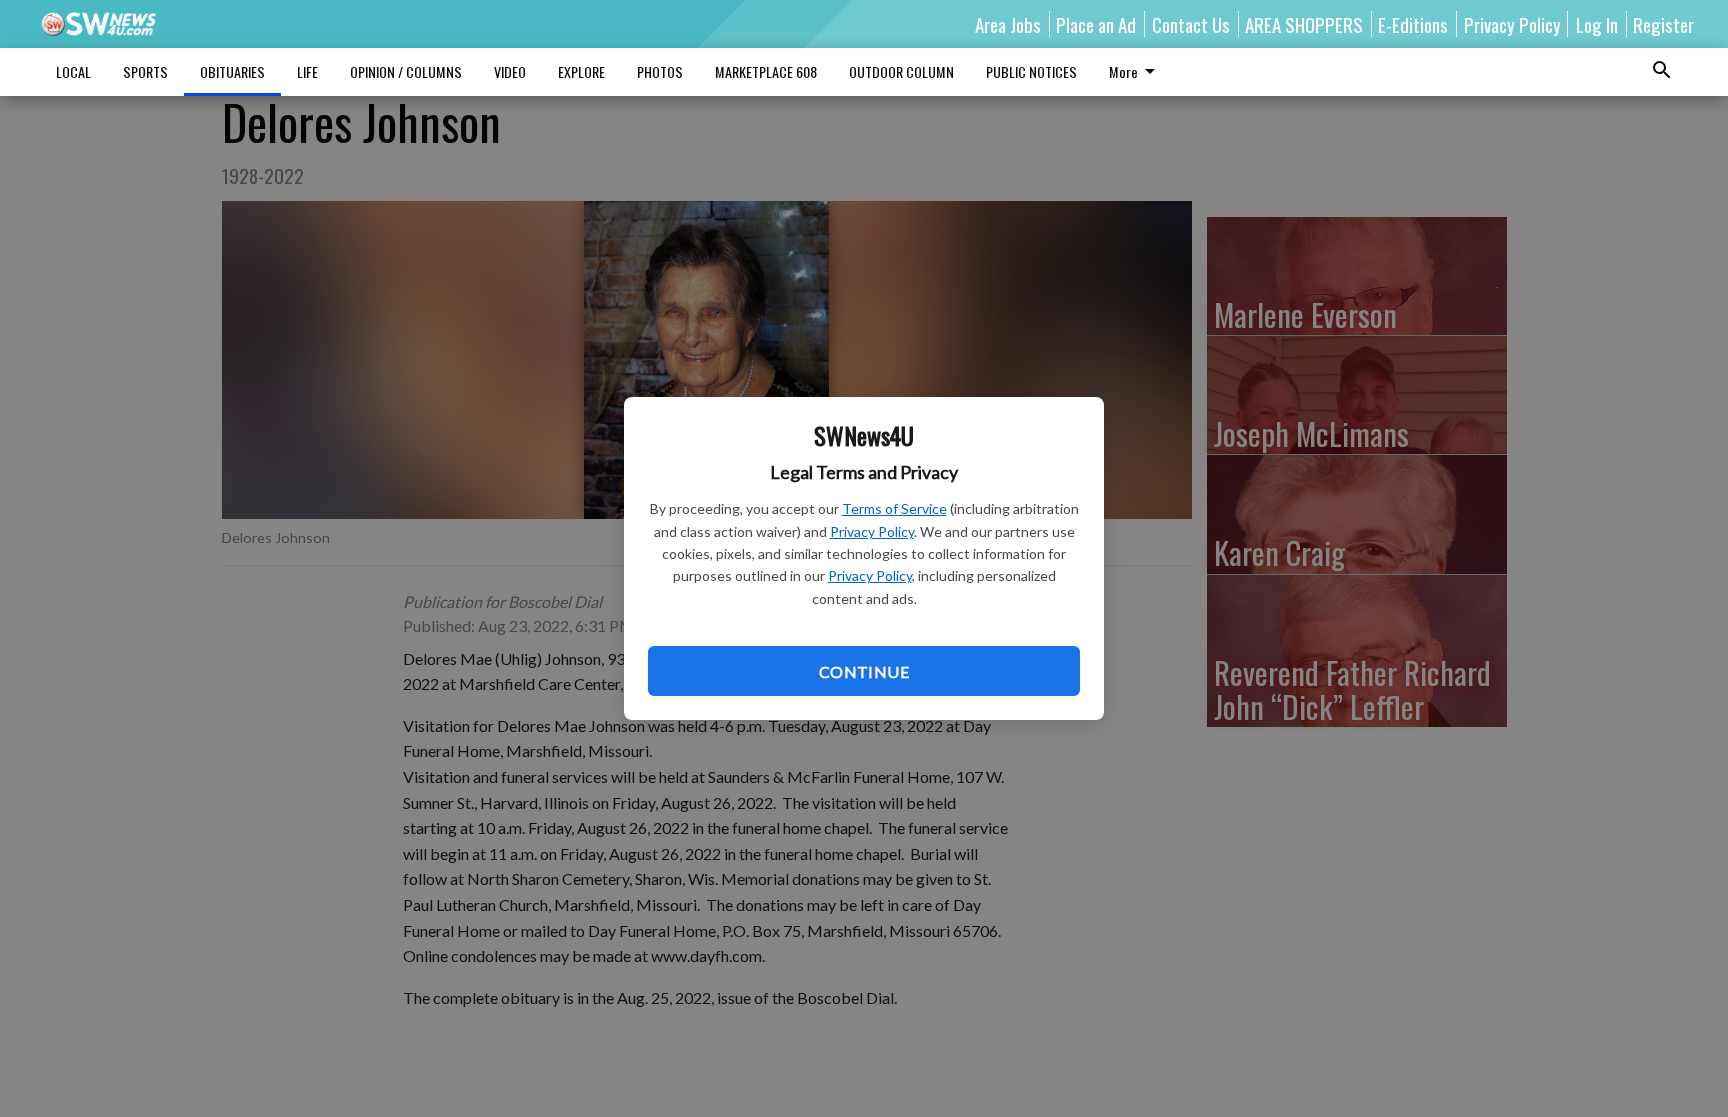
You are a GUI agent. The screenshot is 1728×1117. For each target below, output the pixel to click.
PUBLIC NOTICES (1031, 71)
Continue (864, 671)
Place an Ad (1096, 24)
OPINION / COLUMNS (406, 71)
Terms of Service (894, 508)
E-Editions (1413, 24)
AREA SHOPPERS (1304, 24)
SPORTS (145, 71)
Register (1663, 24)
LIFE (307, 71)
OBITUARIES (232, 71)
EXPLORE (581, 71)
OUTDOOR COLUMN (901, 71)
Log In (1597, 24)
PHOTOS (660, 71)
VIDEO (510, 71)
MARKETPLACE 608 (766, 71)
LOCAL (73, 71)
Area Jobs (1008, 24)
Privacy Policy (872, 531)
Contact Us (1191, 24)
